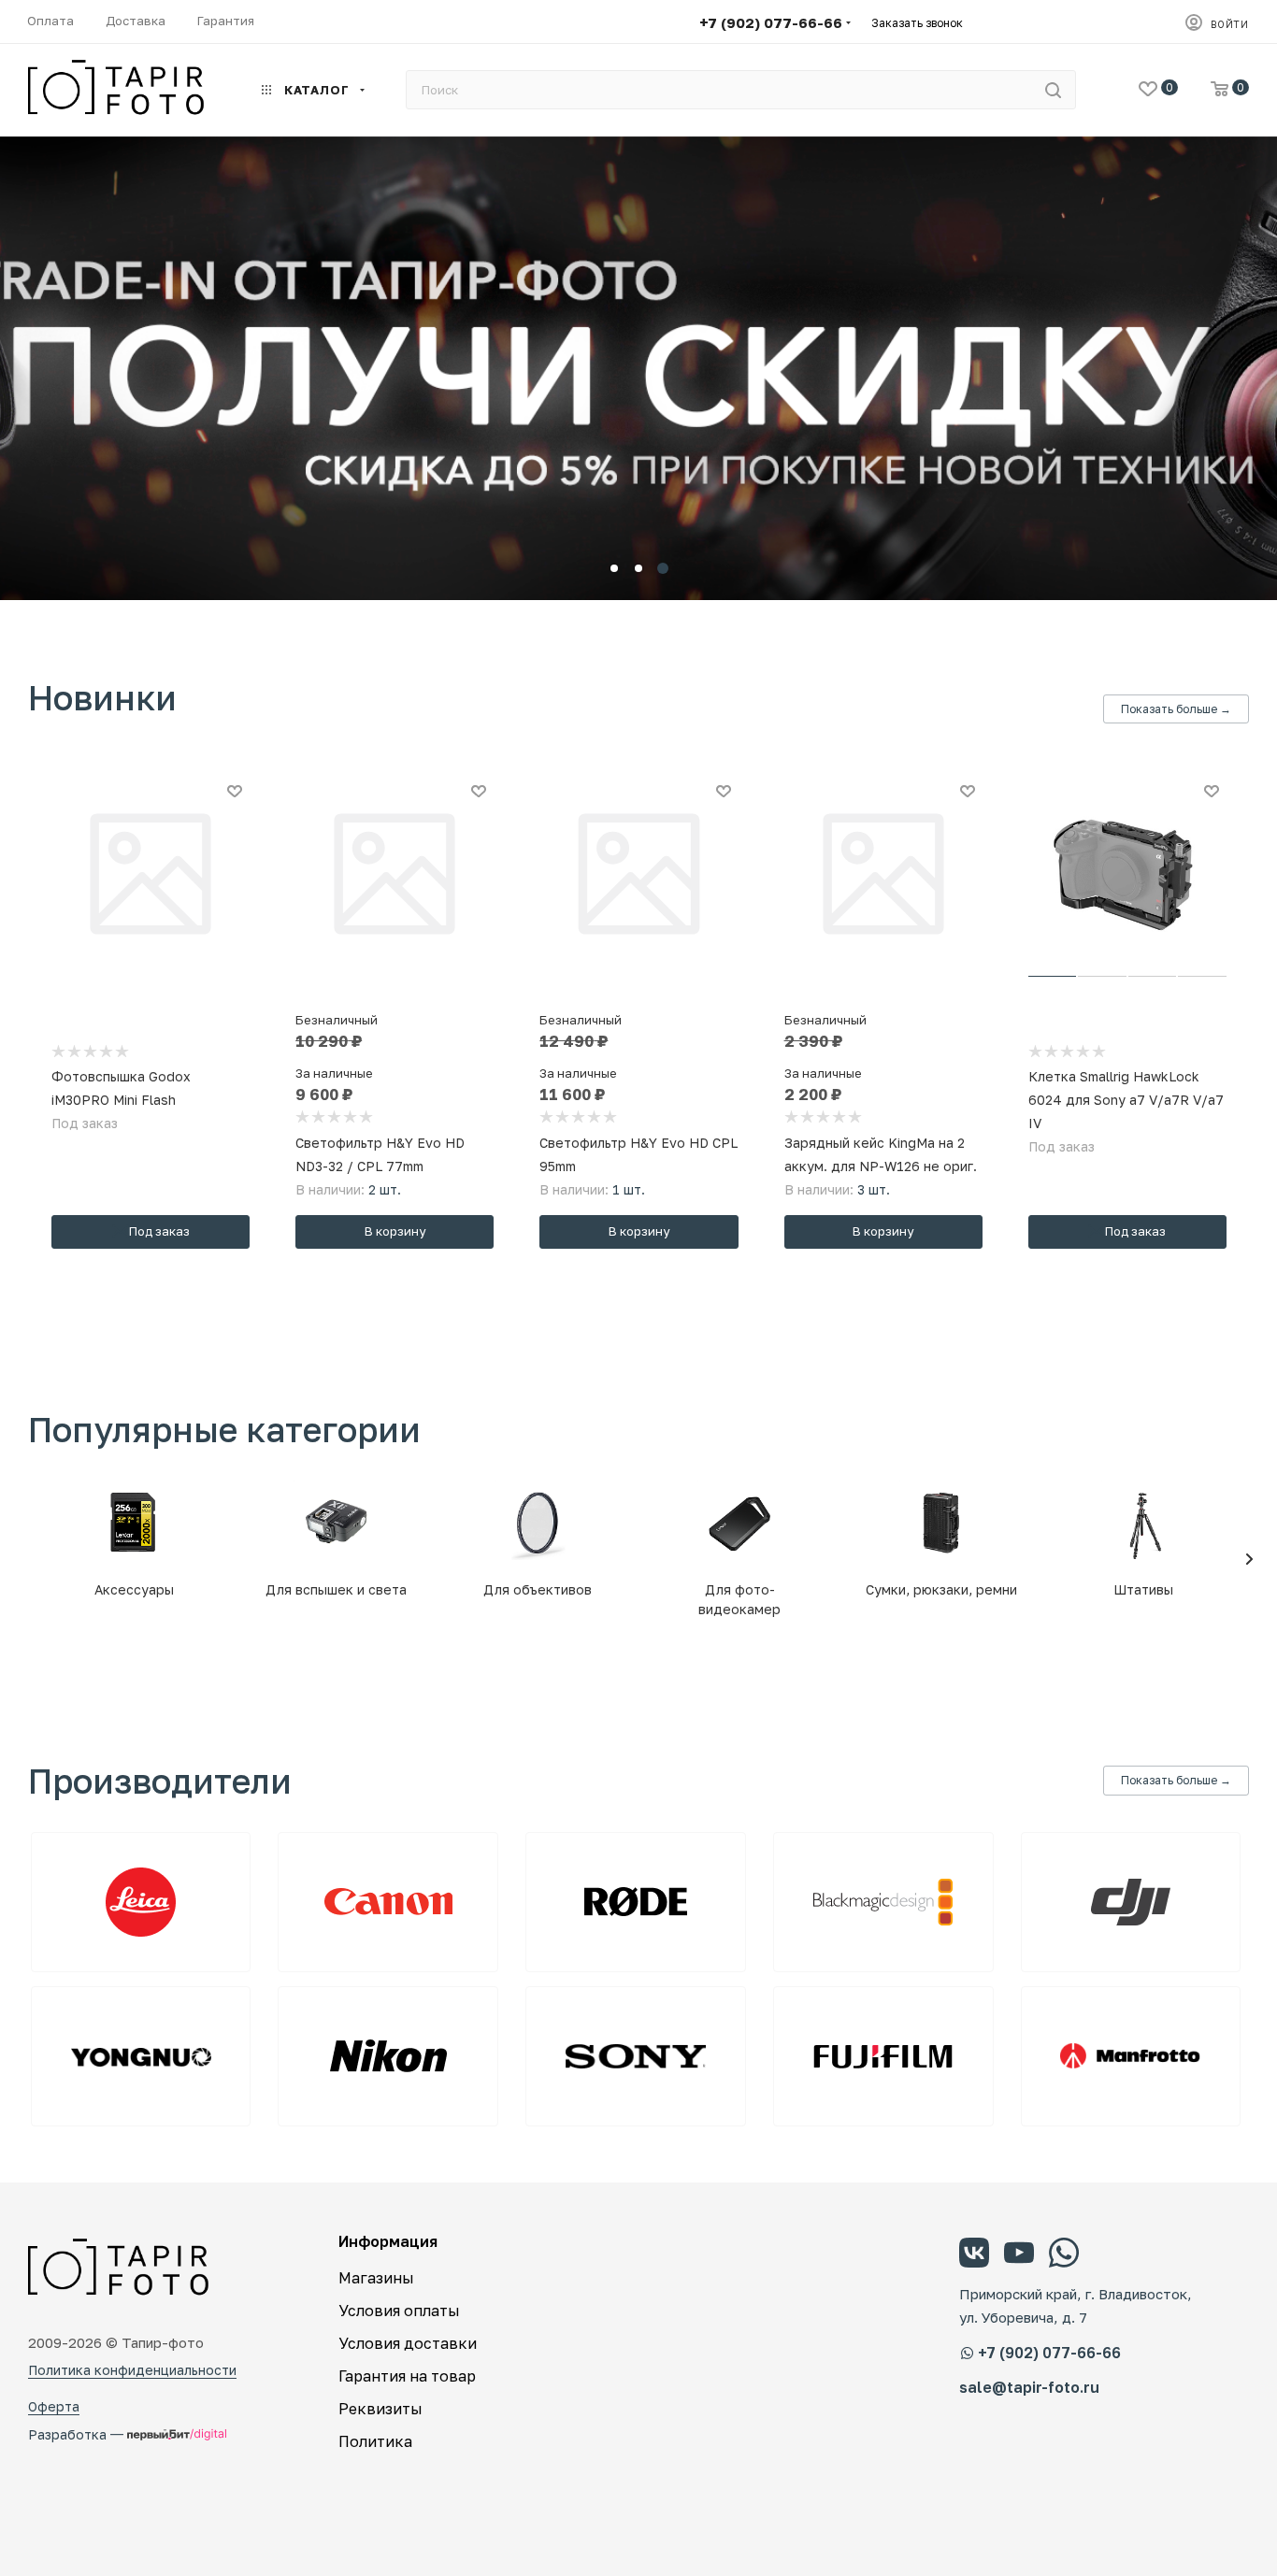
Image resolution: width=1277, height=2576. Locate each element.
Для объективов (538, 1589)
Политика (375, 2441)
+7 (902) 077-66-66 (771, 22)
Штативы (1143, 1589)
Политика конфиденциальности (132, 2370)
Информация (388, 2241)
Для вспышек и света (336, 1589)
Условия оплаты (399, 2311)
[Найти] (1053, 90)
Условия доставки (408, 2343)
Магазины (376, 2278)
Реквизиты (380, 2409)
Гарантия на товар (407, 2376)
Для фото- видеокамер (739, 1599)
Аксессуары (134, 1589)
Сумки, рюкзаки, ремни (941, 1589)
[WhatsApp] (1064, 2255)
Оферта (54, 2406)
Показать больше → (1176, 709)
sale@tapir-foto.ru (1029, 2388)
